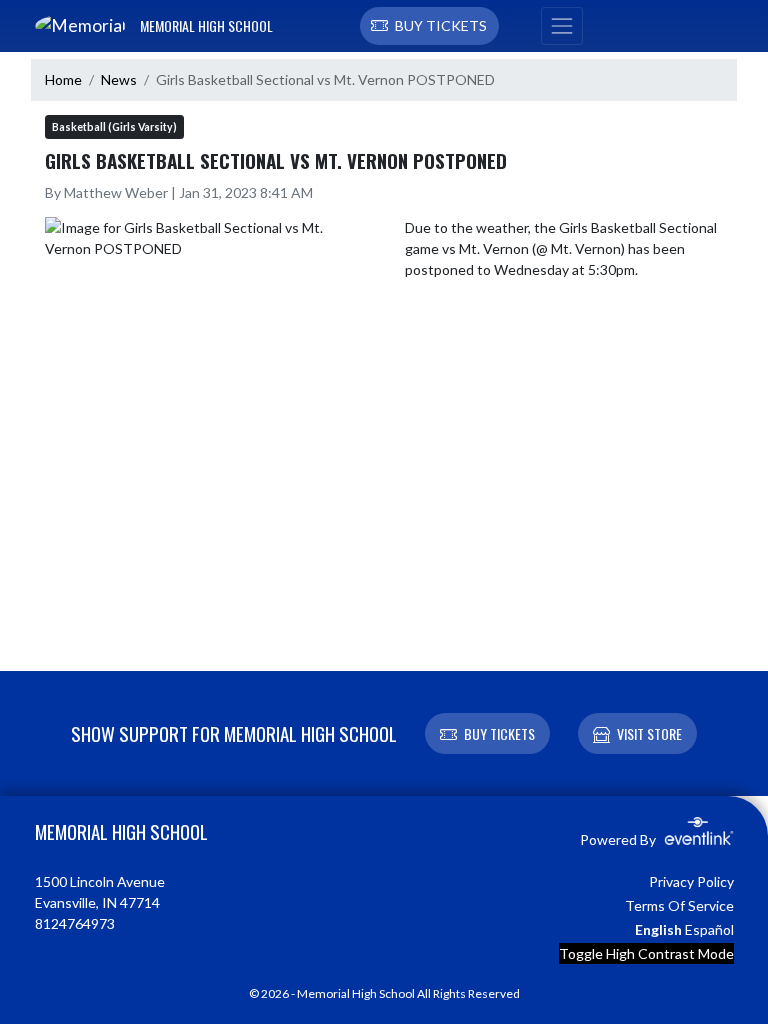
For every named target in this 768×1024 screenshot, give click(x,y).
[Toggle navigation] (562, 26)
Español (709, 929)
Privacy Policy (691, 881)
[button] (429, 26)
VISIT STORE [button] (649, 733)
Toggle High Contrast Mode (646, 953)
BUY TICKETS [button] (499, 733)
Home (63, 79)
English (658, 929)
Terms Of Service (679, 905)
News (119, 79)
